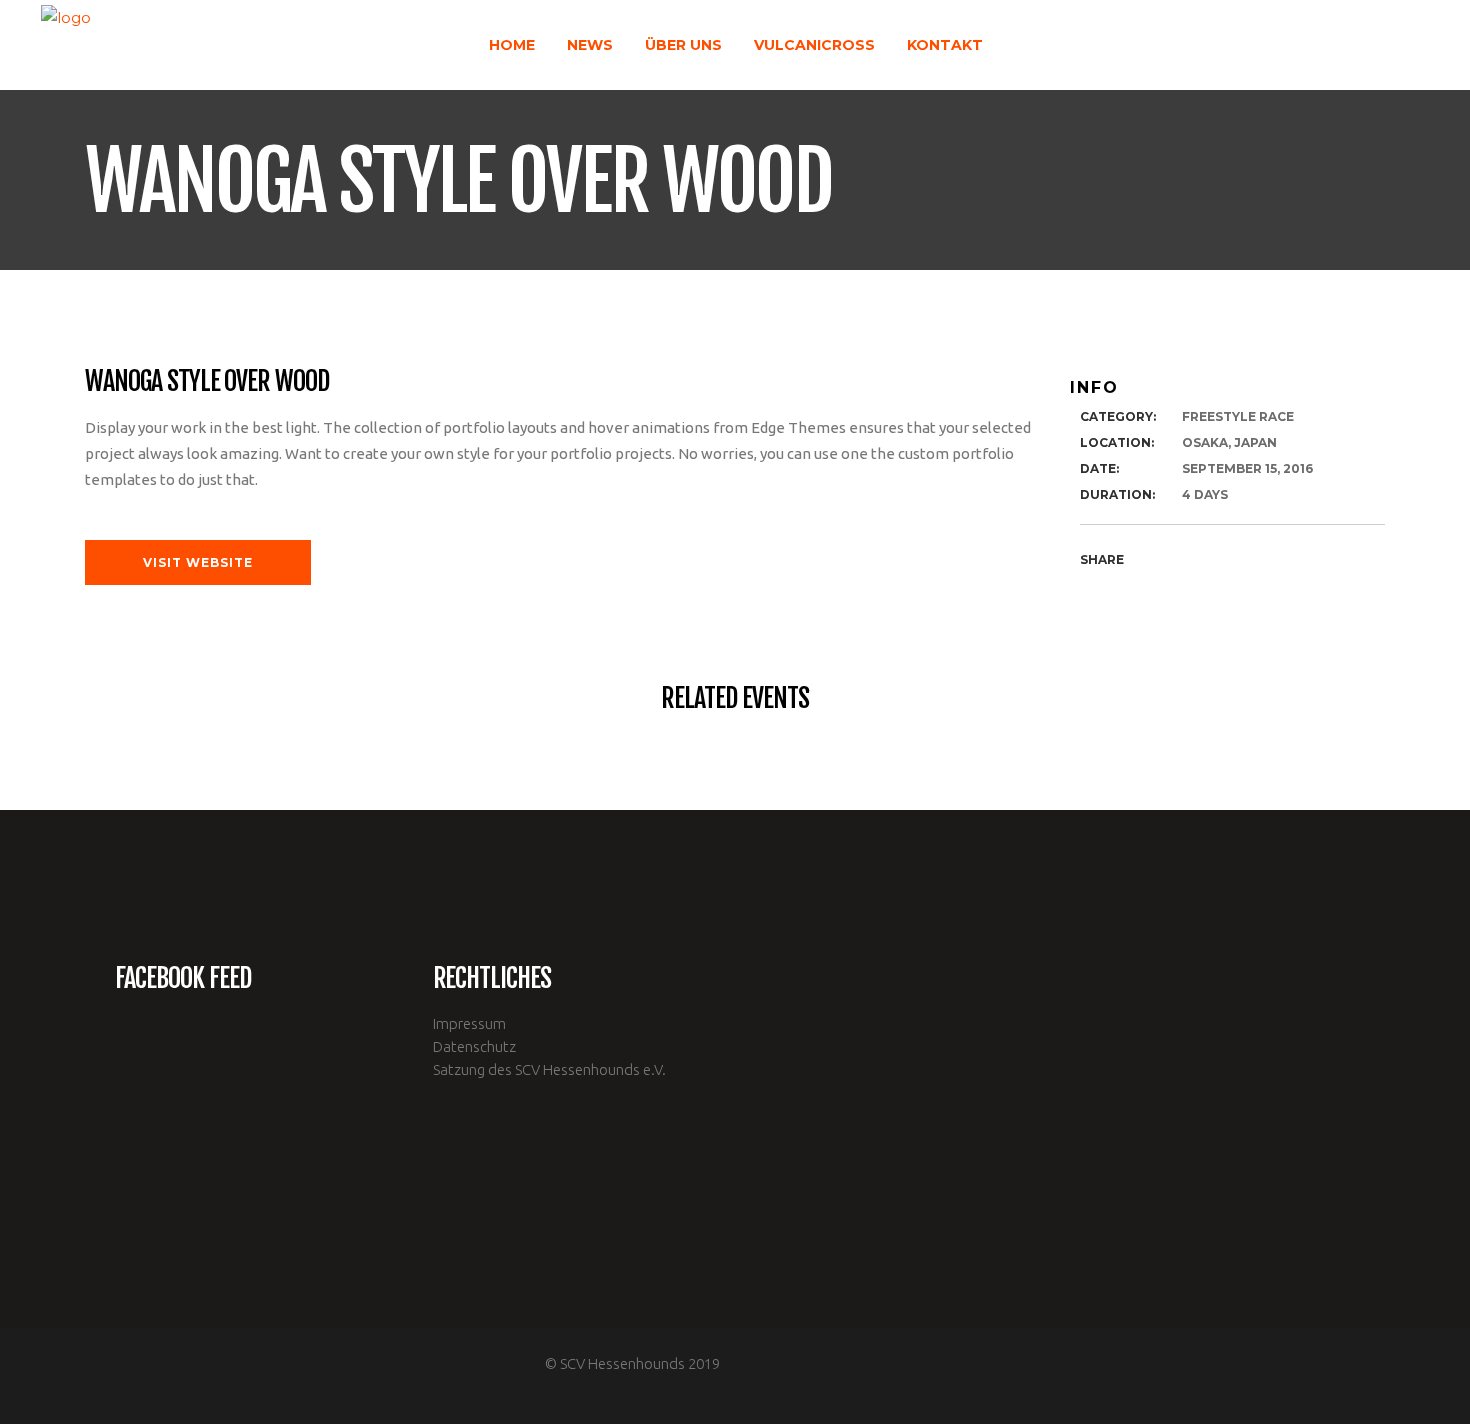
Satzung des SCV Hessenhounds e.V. (549, 1069)
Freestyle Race (1238, 416)
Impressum (469, 1023)
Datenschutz (474, 1046)
